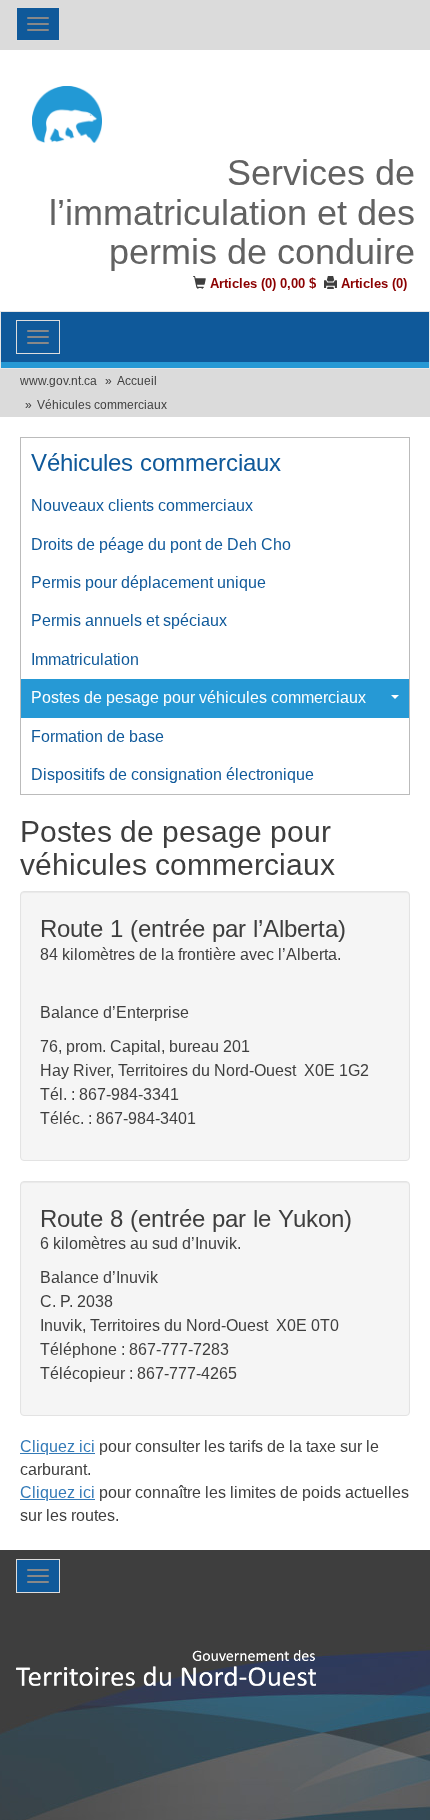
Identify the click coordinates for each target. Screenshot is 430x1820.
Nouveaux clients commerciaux (142, 505)
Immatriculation (85, 659)
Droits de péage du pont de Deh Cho (161, 544)
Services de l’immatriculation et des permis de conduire (232, 212)
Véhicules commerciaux (102, 405)
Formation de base (97, 736)
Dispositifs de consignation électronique (172, 774)
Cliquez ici (57, 1446)
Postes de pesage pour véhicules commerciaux (198, 697)
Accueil (137, 381)
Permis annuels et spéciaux (129, 620)
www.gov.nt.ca (58, 381)
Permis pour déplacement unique (148, 582)
